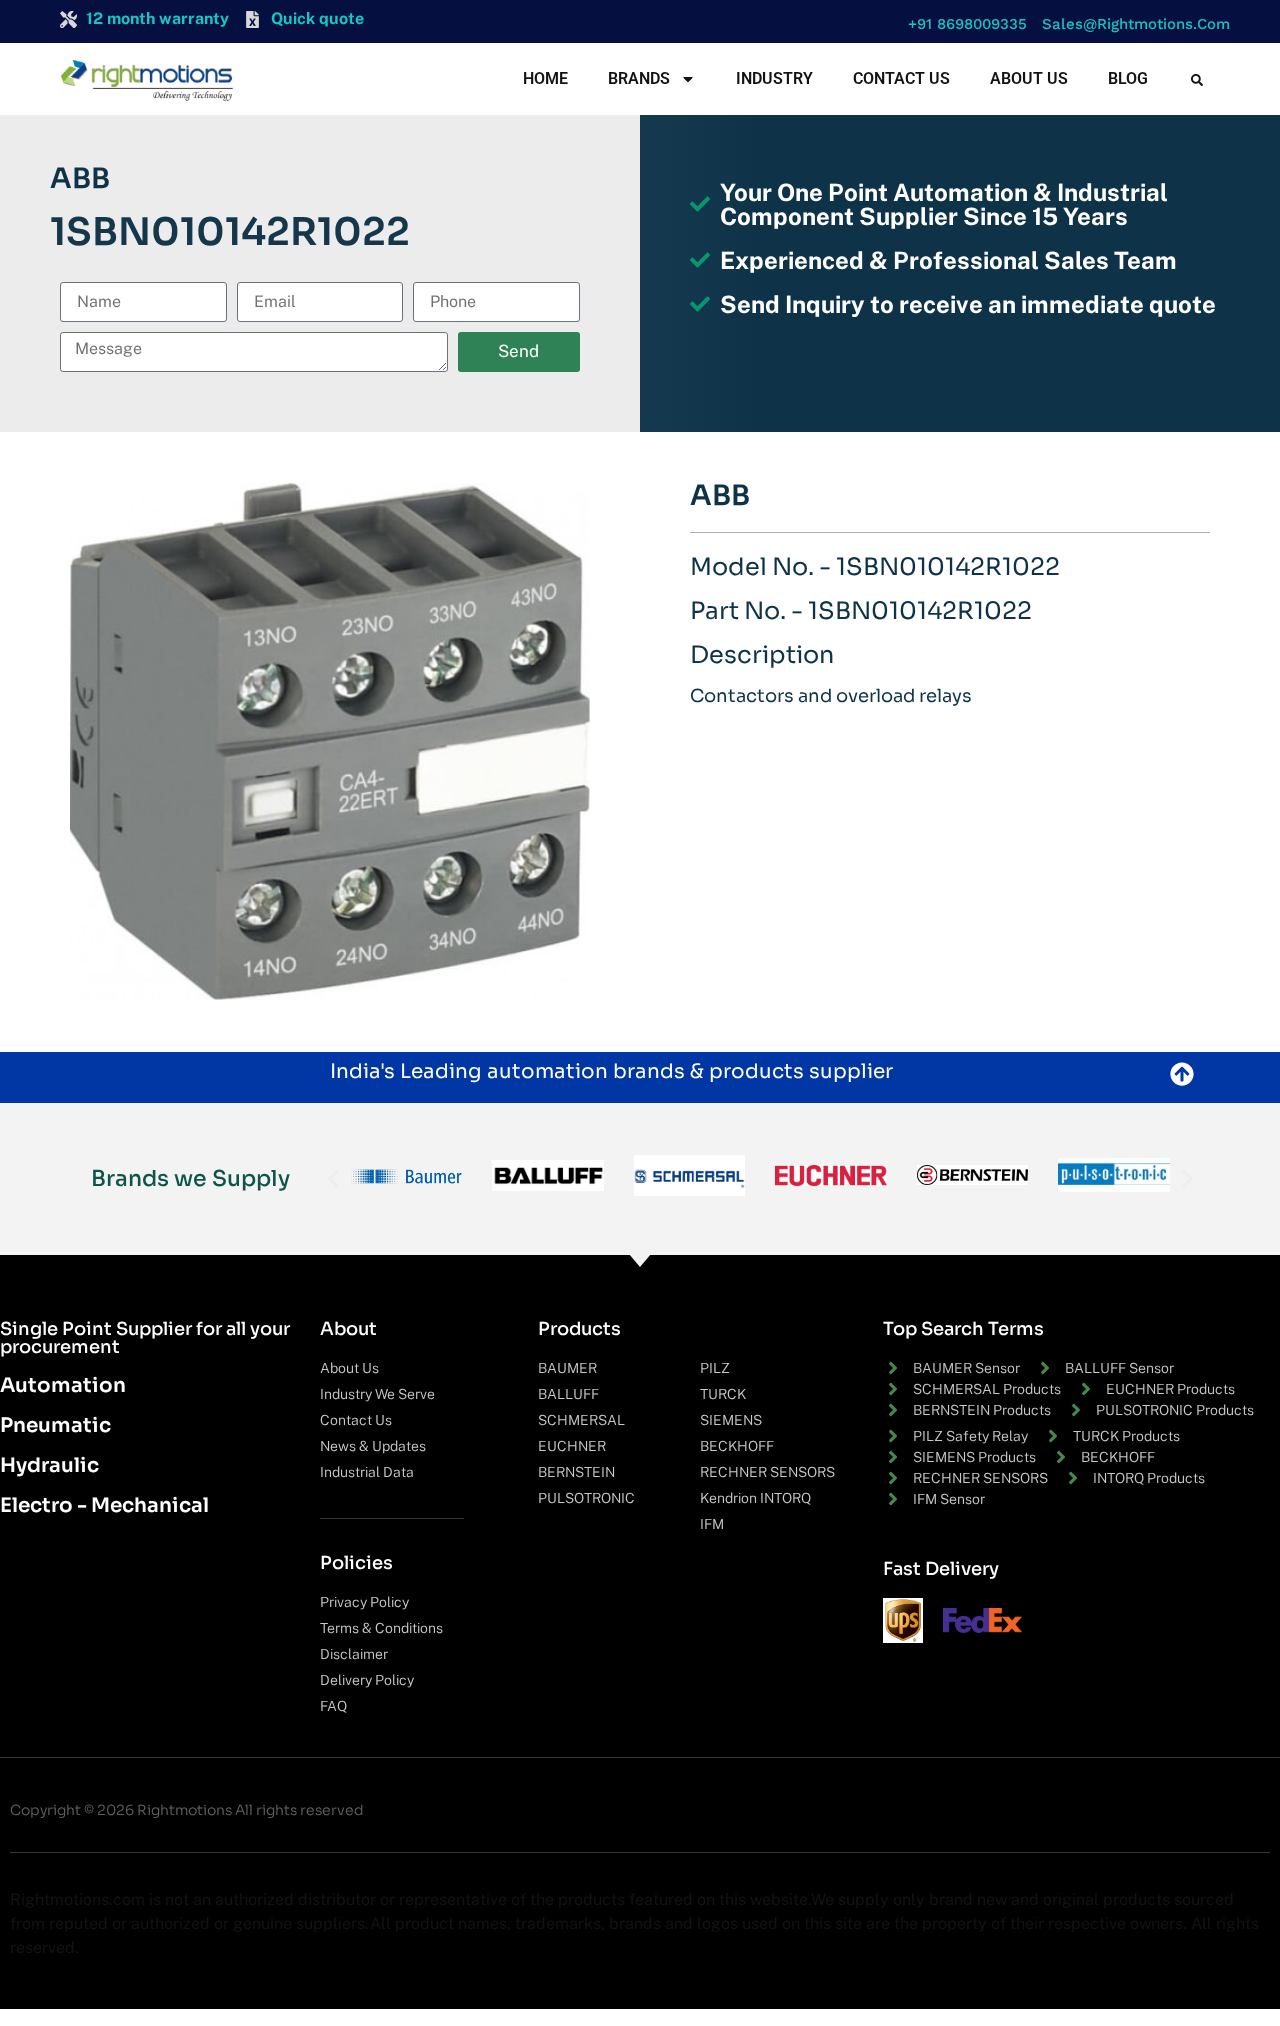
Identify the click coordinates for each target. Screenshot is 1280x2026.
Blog (1128, 78)
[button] (962, 24)
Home (545, 78)
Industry (774, 78)
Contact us (901, 78)
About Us (1029, 78)
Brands (639, 78)
